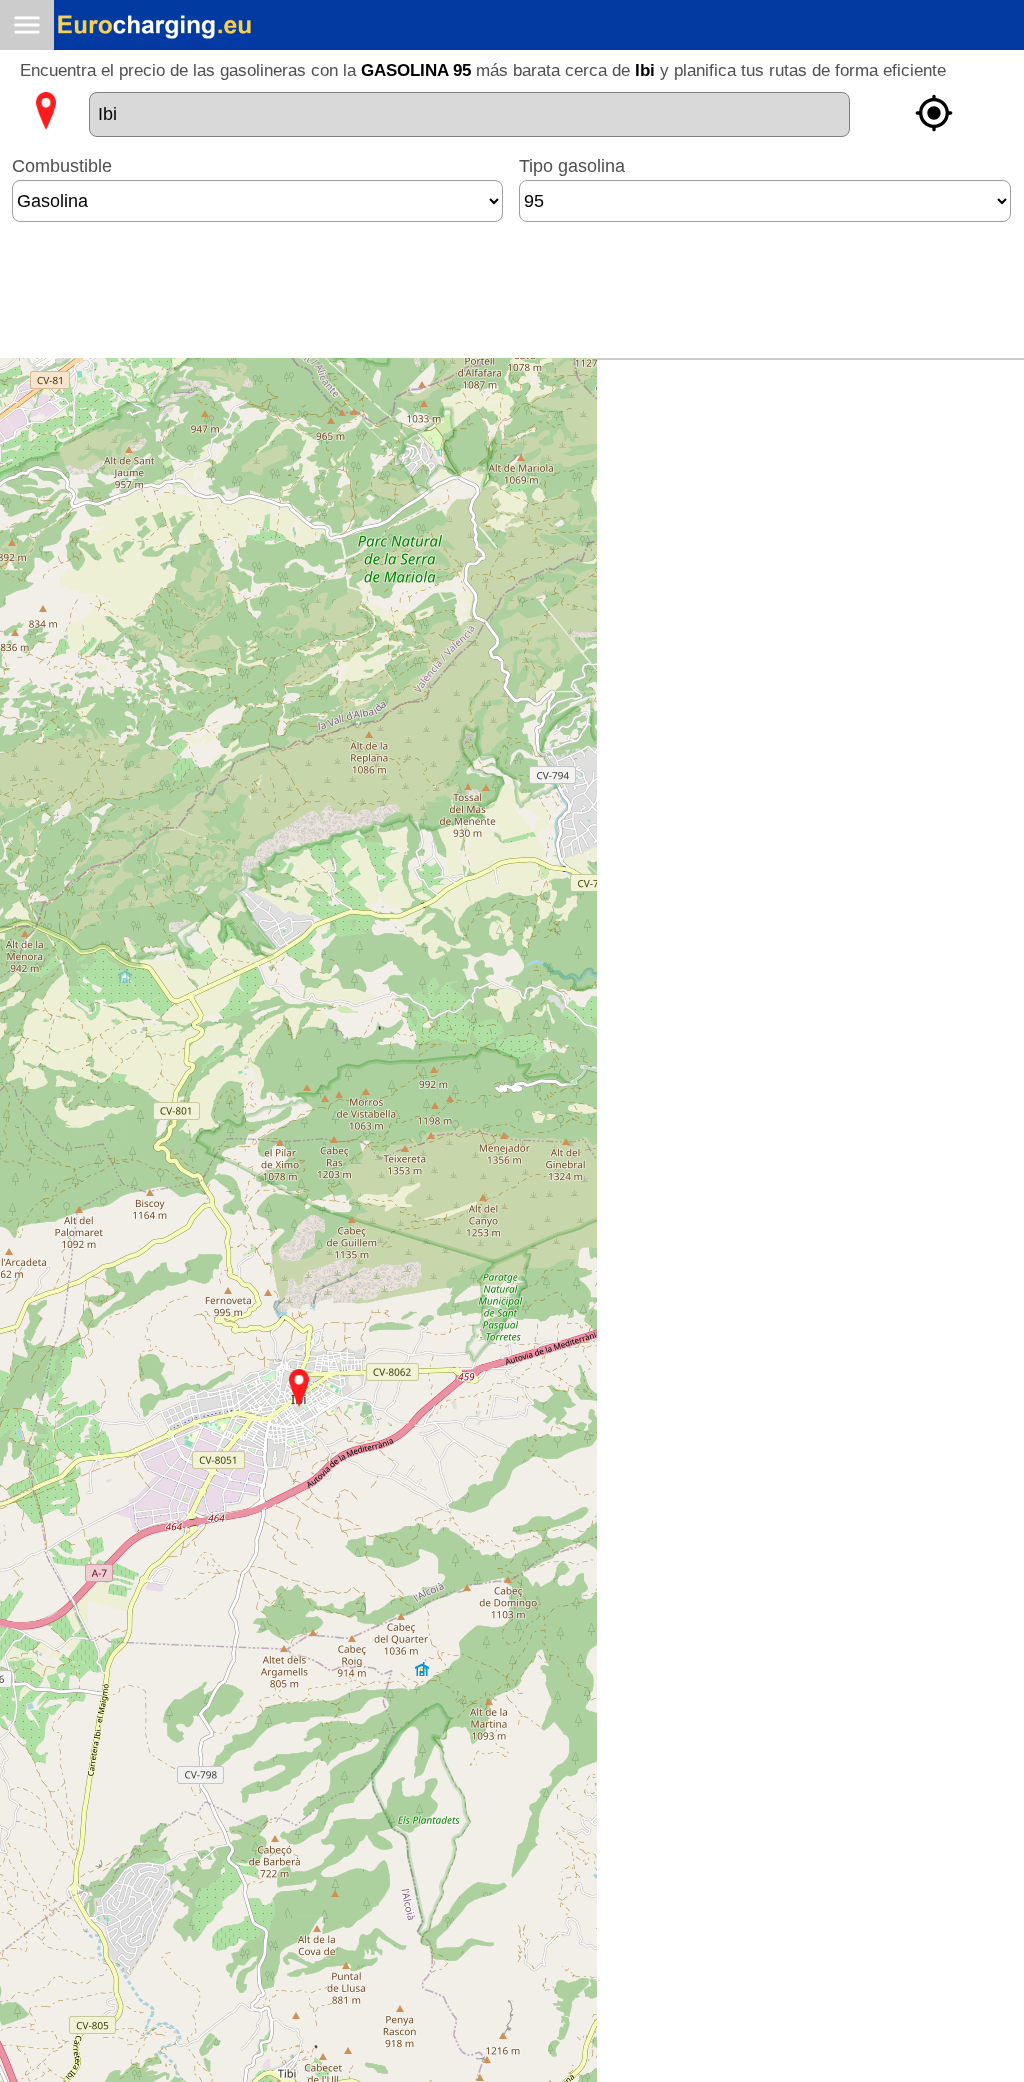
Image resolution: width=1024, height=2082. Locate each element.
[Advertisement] (512, 298)
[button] (299, 1388)
